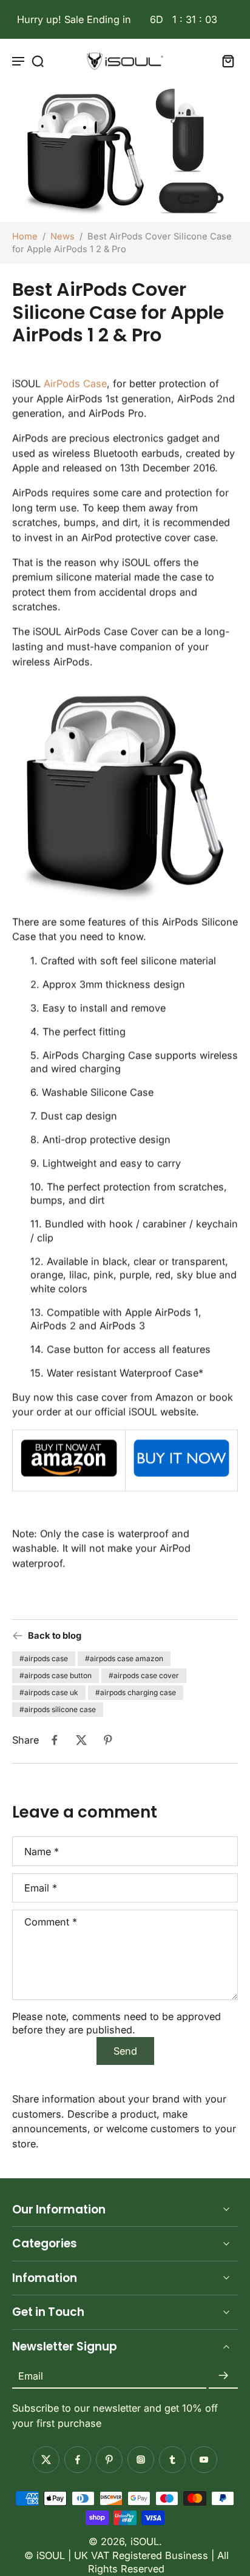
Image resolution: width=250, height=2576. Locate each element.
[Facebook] (78, 2460)
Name (42, 1852)
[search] (38, 61)
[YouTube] (204, 2460)
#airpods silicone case (58, 1709)
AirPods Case (75, 384)
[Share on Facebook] (55, 1740)
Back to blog (55, 1636)
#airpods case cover (144, 1675)
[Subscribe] (223, 2376)
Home (25, 236)
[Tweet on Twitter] (81, 1740)
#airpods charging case (136, 1692)
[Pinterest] (109, 2460)
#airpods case (44, 1658)
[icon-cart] (225, 61)
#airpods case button (56, 1675)
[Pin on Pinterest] (108, 1740)
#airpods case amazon (124, 1658)
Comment (51, 1922)
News (62, 236)
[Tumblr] (172, 2460)
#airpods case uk (49, 1692)
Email (41, 1888)
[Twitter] (46, 2460)
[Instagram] (141, 2460)
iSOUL (145, 2541)
